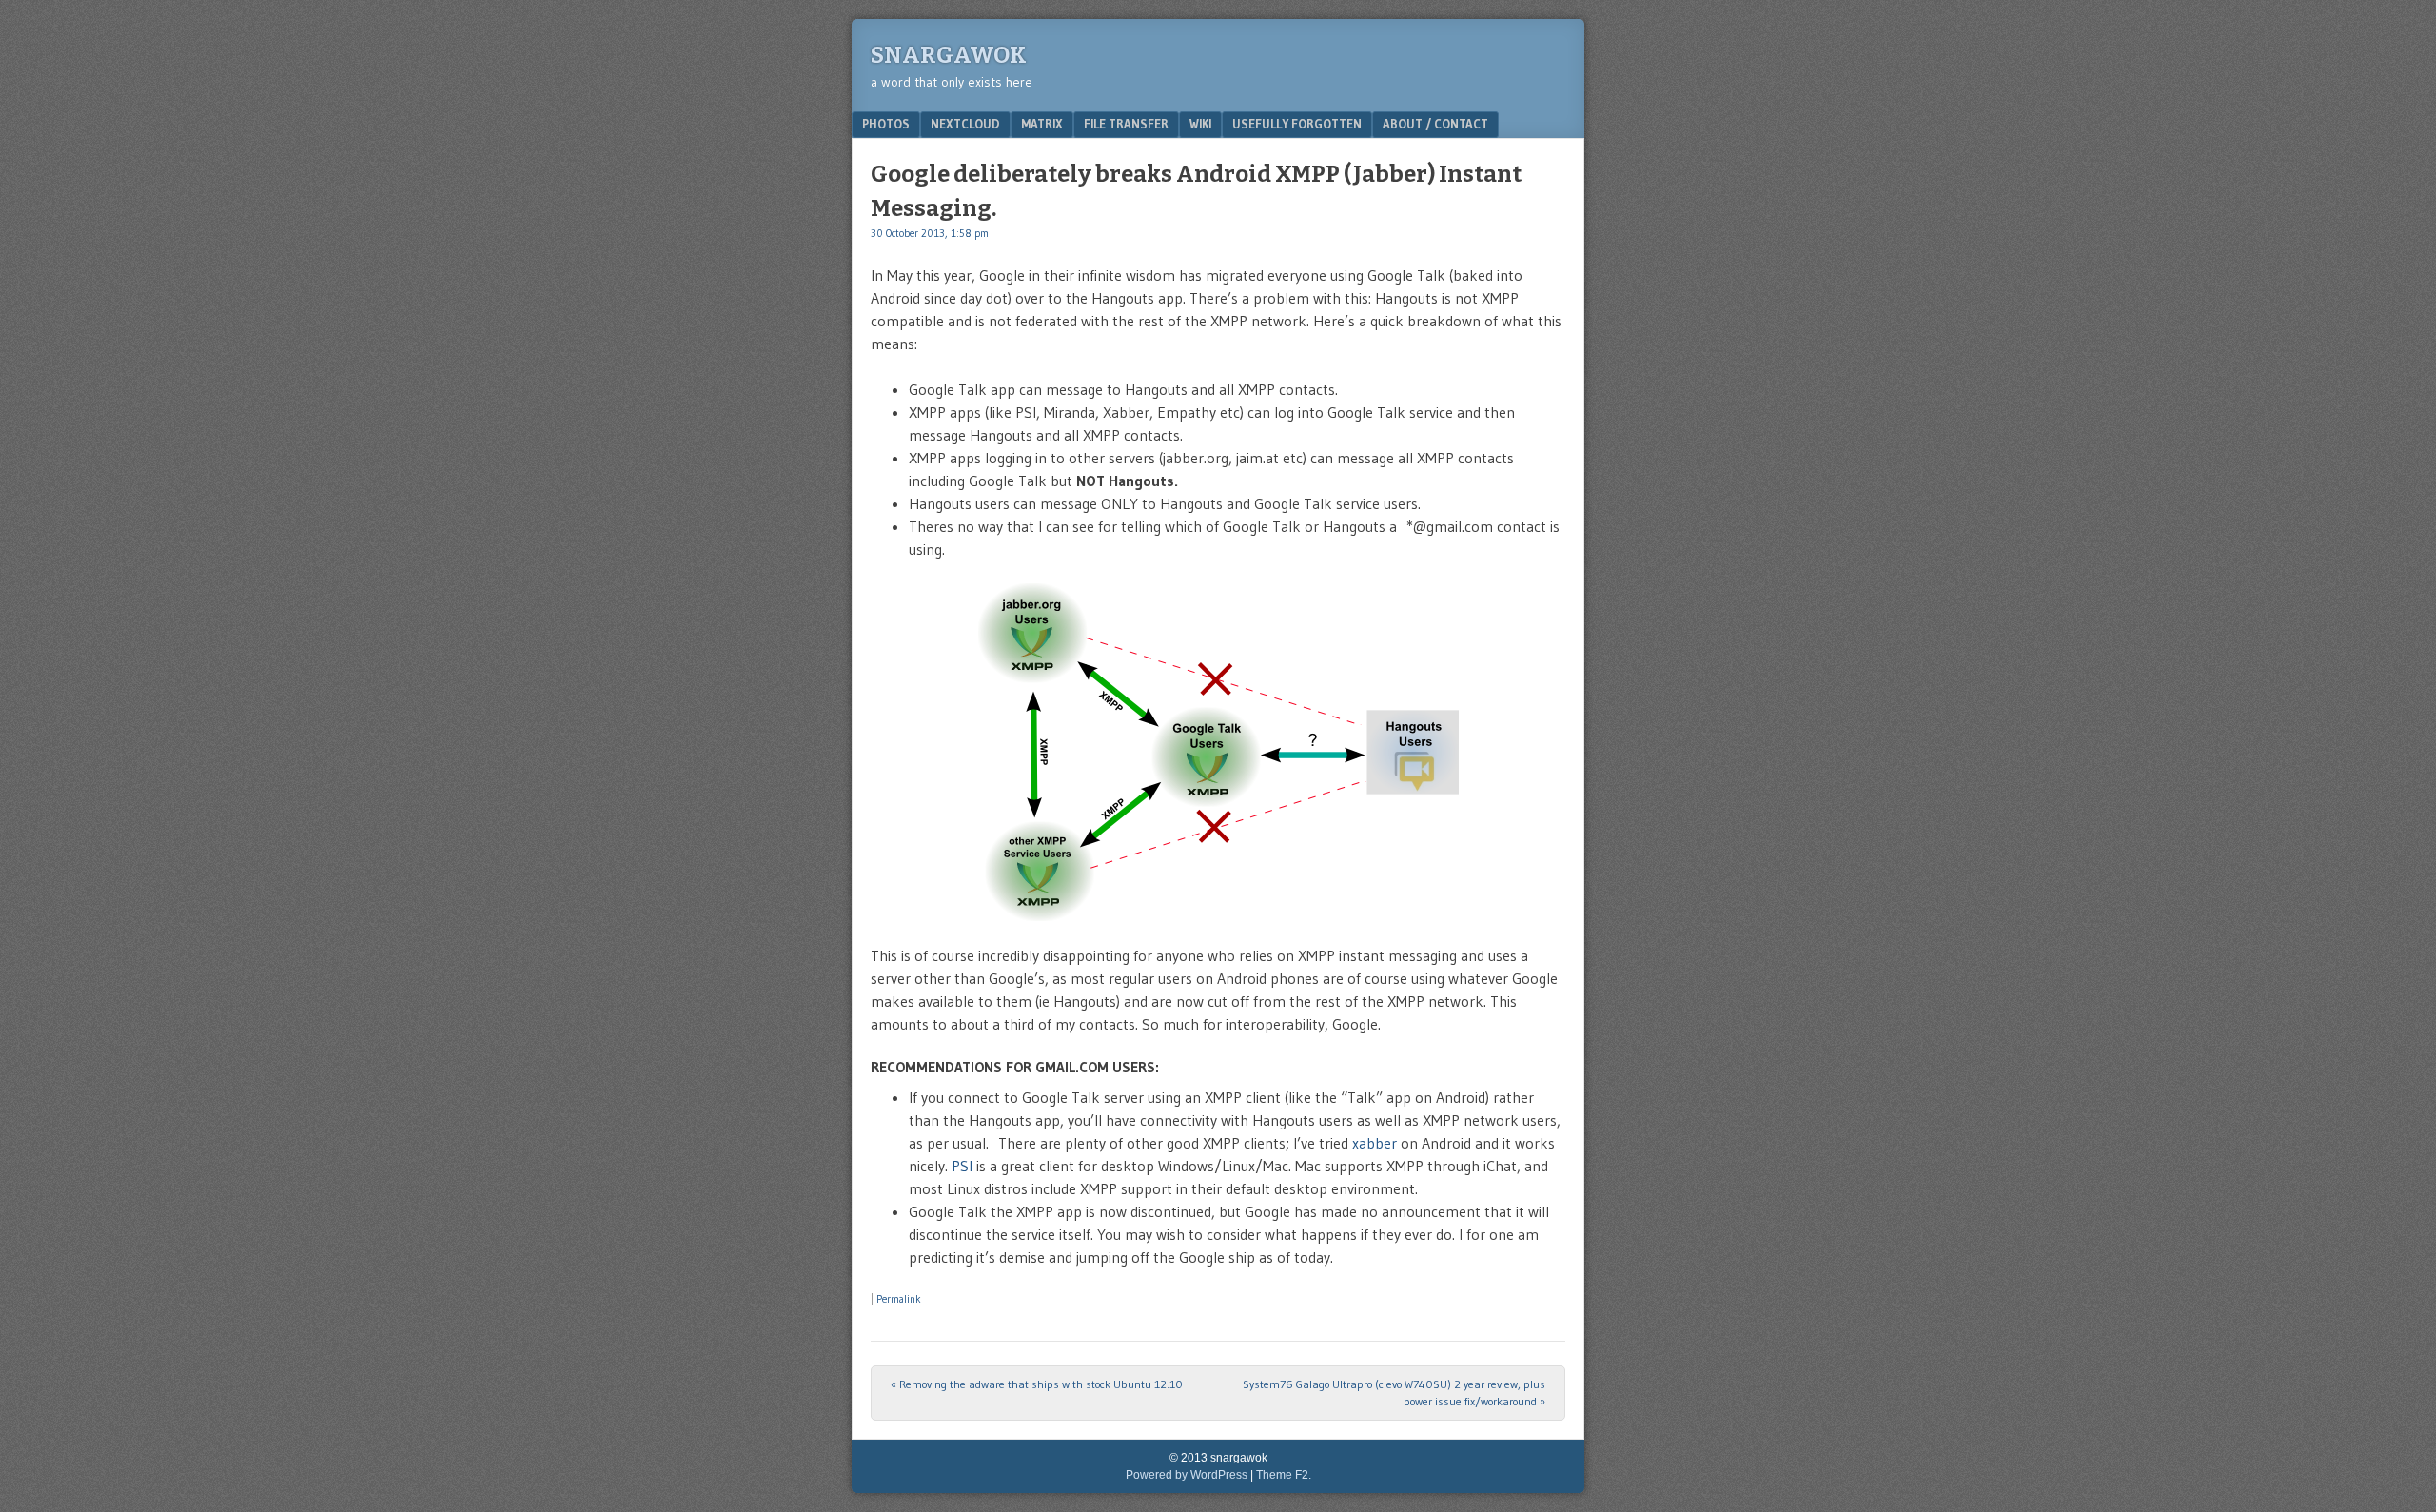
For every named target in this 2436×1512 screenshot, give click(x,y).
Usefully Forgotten (1297, 124)
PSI (962, 1166)
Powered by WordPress (1187, 1475)
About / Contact (1435, 124)
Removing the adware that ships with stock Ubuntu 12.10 (1037, 1384)
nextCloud (965, 124)
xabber (1375, 1143)
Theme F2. (1284, 1475)
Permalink (899, 1299)
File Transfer (1126, 124)
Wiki (1200, 124)
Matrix (1042, 124)
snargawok (949, 55)
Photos (886, 124)
